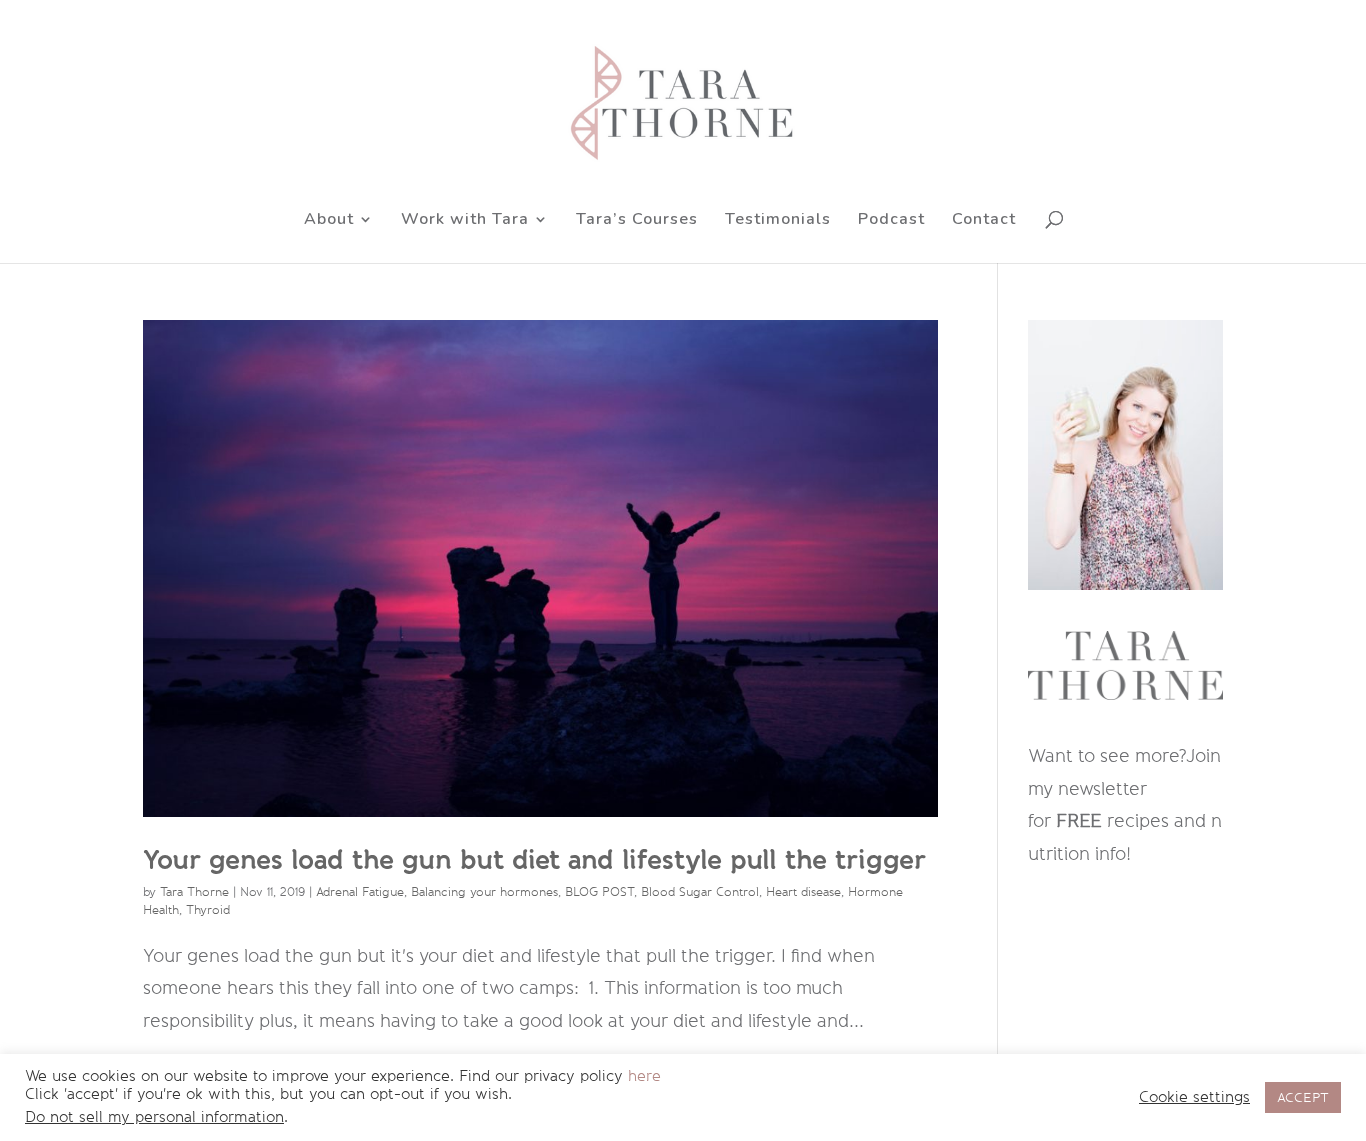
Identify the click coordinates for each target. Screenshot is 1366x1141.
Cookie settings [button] (1194, 1097)
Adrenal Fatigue (360, 892)
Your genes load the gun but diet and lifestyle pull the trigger (534, 860)
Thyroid (208, 910)
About (329, 221)
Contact (984, 221)
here (644, 1076)
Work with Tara (465, 221)
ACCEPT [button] (1303, 1097)
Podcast (891, 221)
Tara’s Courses (637, 221)
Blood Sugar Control (700, 892)
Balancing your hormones (484, 892)
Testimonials (778, 221)
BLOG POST (599, 892)
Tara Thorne (194, 892)
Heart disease (803, 892)
